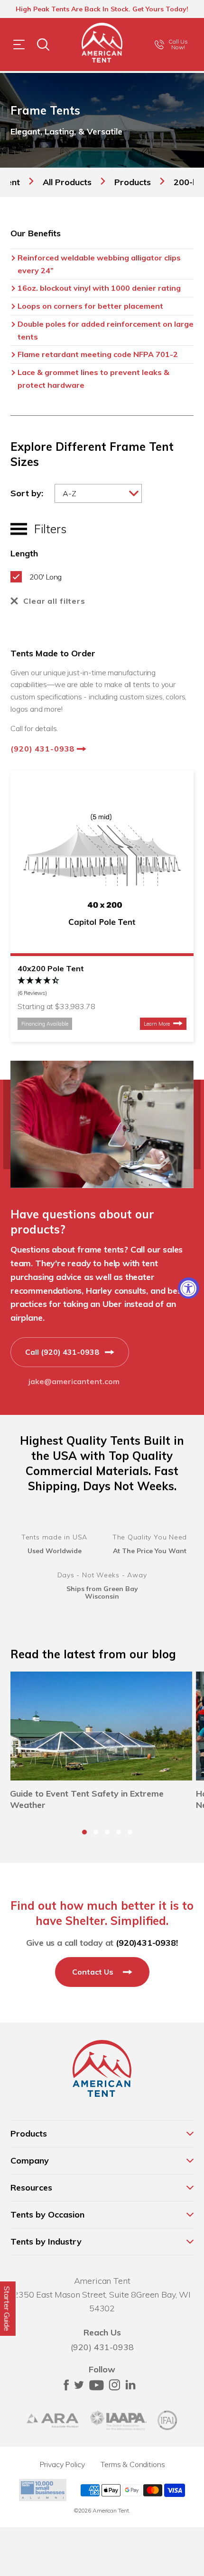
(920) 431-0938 (44, 749)
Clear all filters (54, 601)
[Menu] (19, 45)
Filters (46, 529)
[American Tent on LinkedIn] (130, 2388)
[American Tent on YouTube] (97, 2388)
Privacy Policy (62, 2464)
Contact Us (94, 1972)
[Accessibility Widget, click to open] (189, 1288)
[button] (102, 987)
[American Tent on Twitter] (79, 2388)
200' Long (45, 577)
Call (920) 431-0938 (63, 1352)
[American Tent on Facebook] (66, 2388)
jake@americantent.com (74, 1381)
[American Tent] (102, 45)
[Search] (43, 45)
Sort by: (27, 493)
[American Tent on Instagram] (114, 2388)
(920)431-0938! (147, 1943)
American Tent (111, 2510)
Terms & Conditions (133, 2464)
